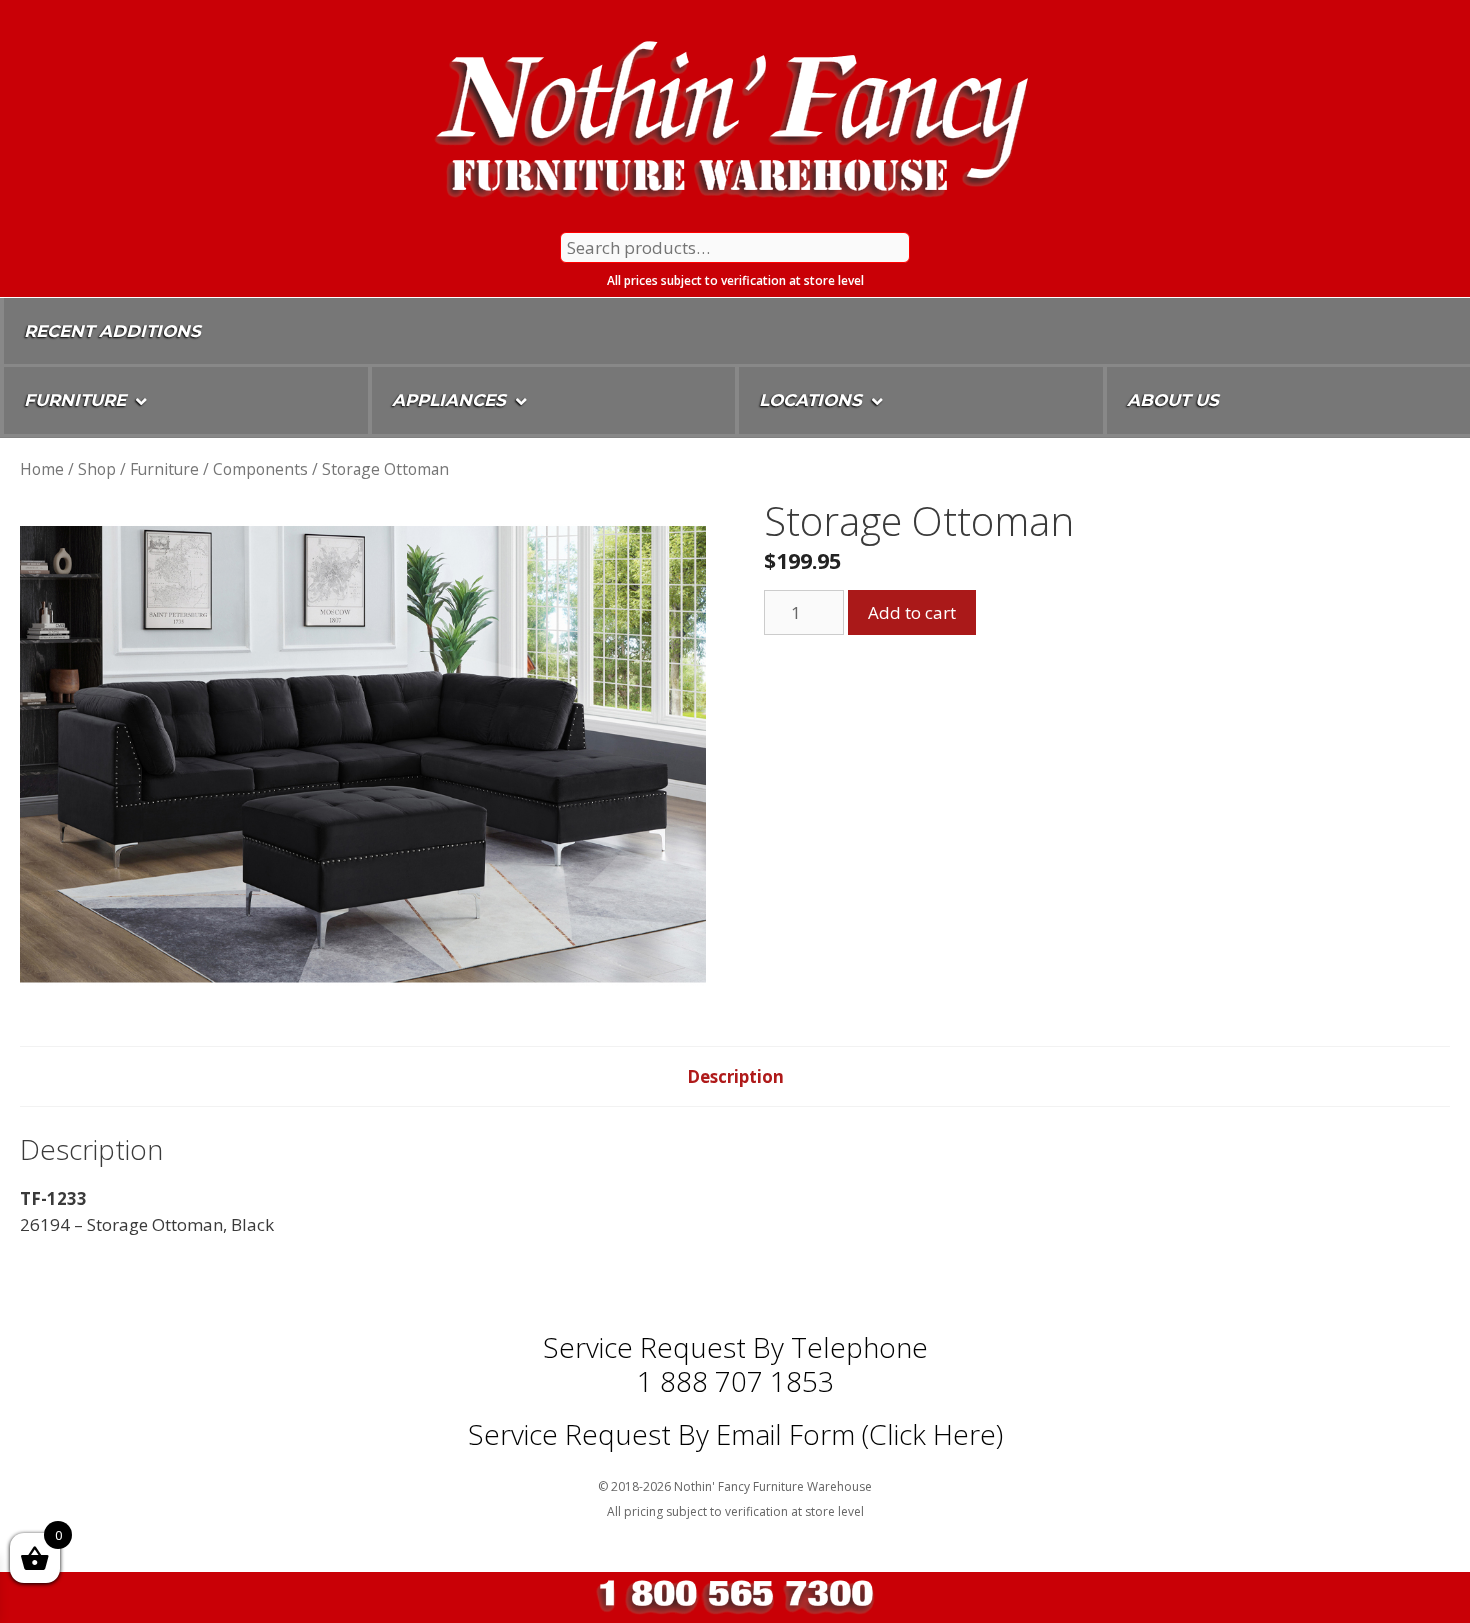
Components (260, 469)
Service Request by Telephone (735, 1347)
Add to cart (912, 612)
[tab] (735, 1077)
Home (42, 469)
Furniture (164, 469)
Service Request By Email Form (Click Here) (735, 1434)
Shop (97, 469)
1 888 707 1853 (735, 1381)
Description (735, 1076)
